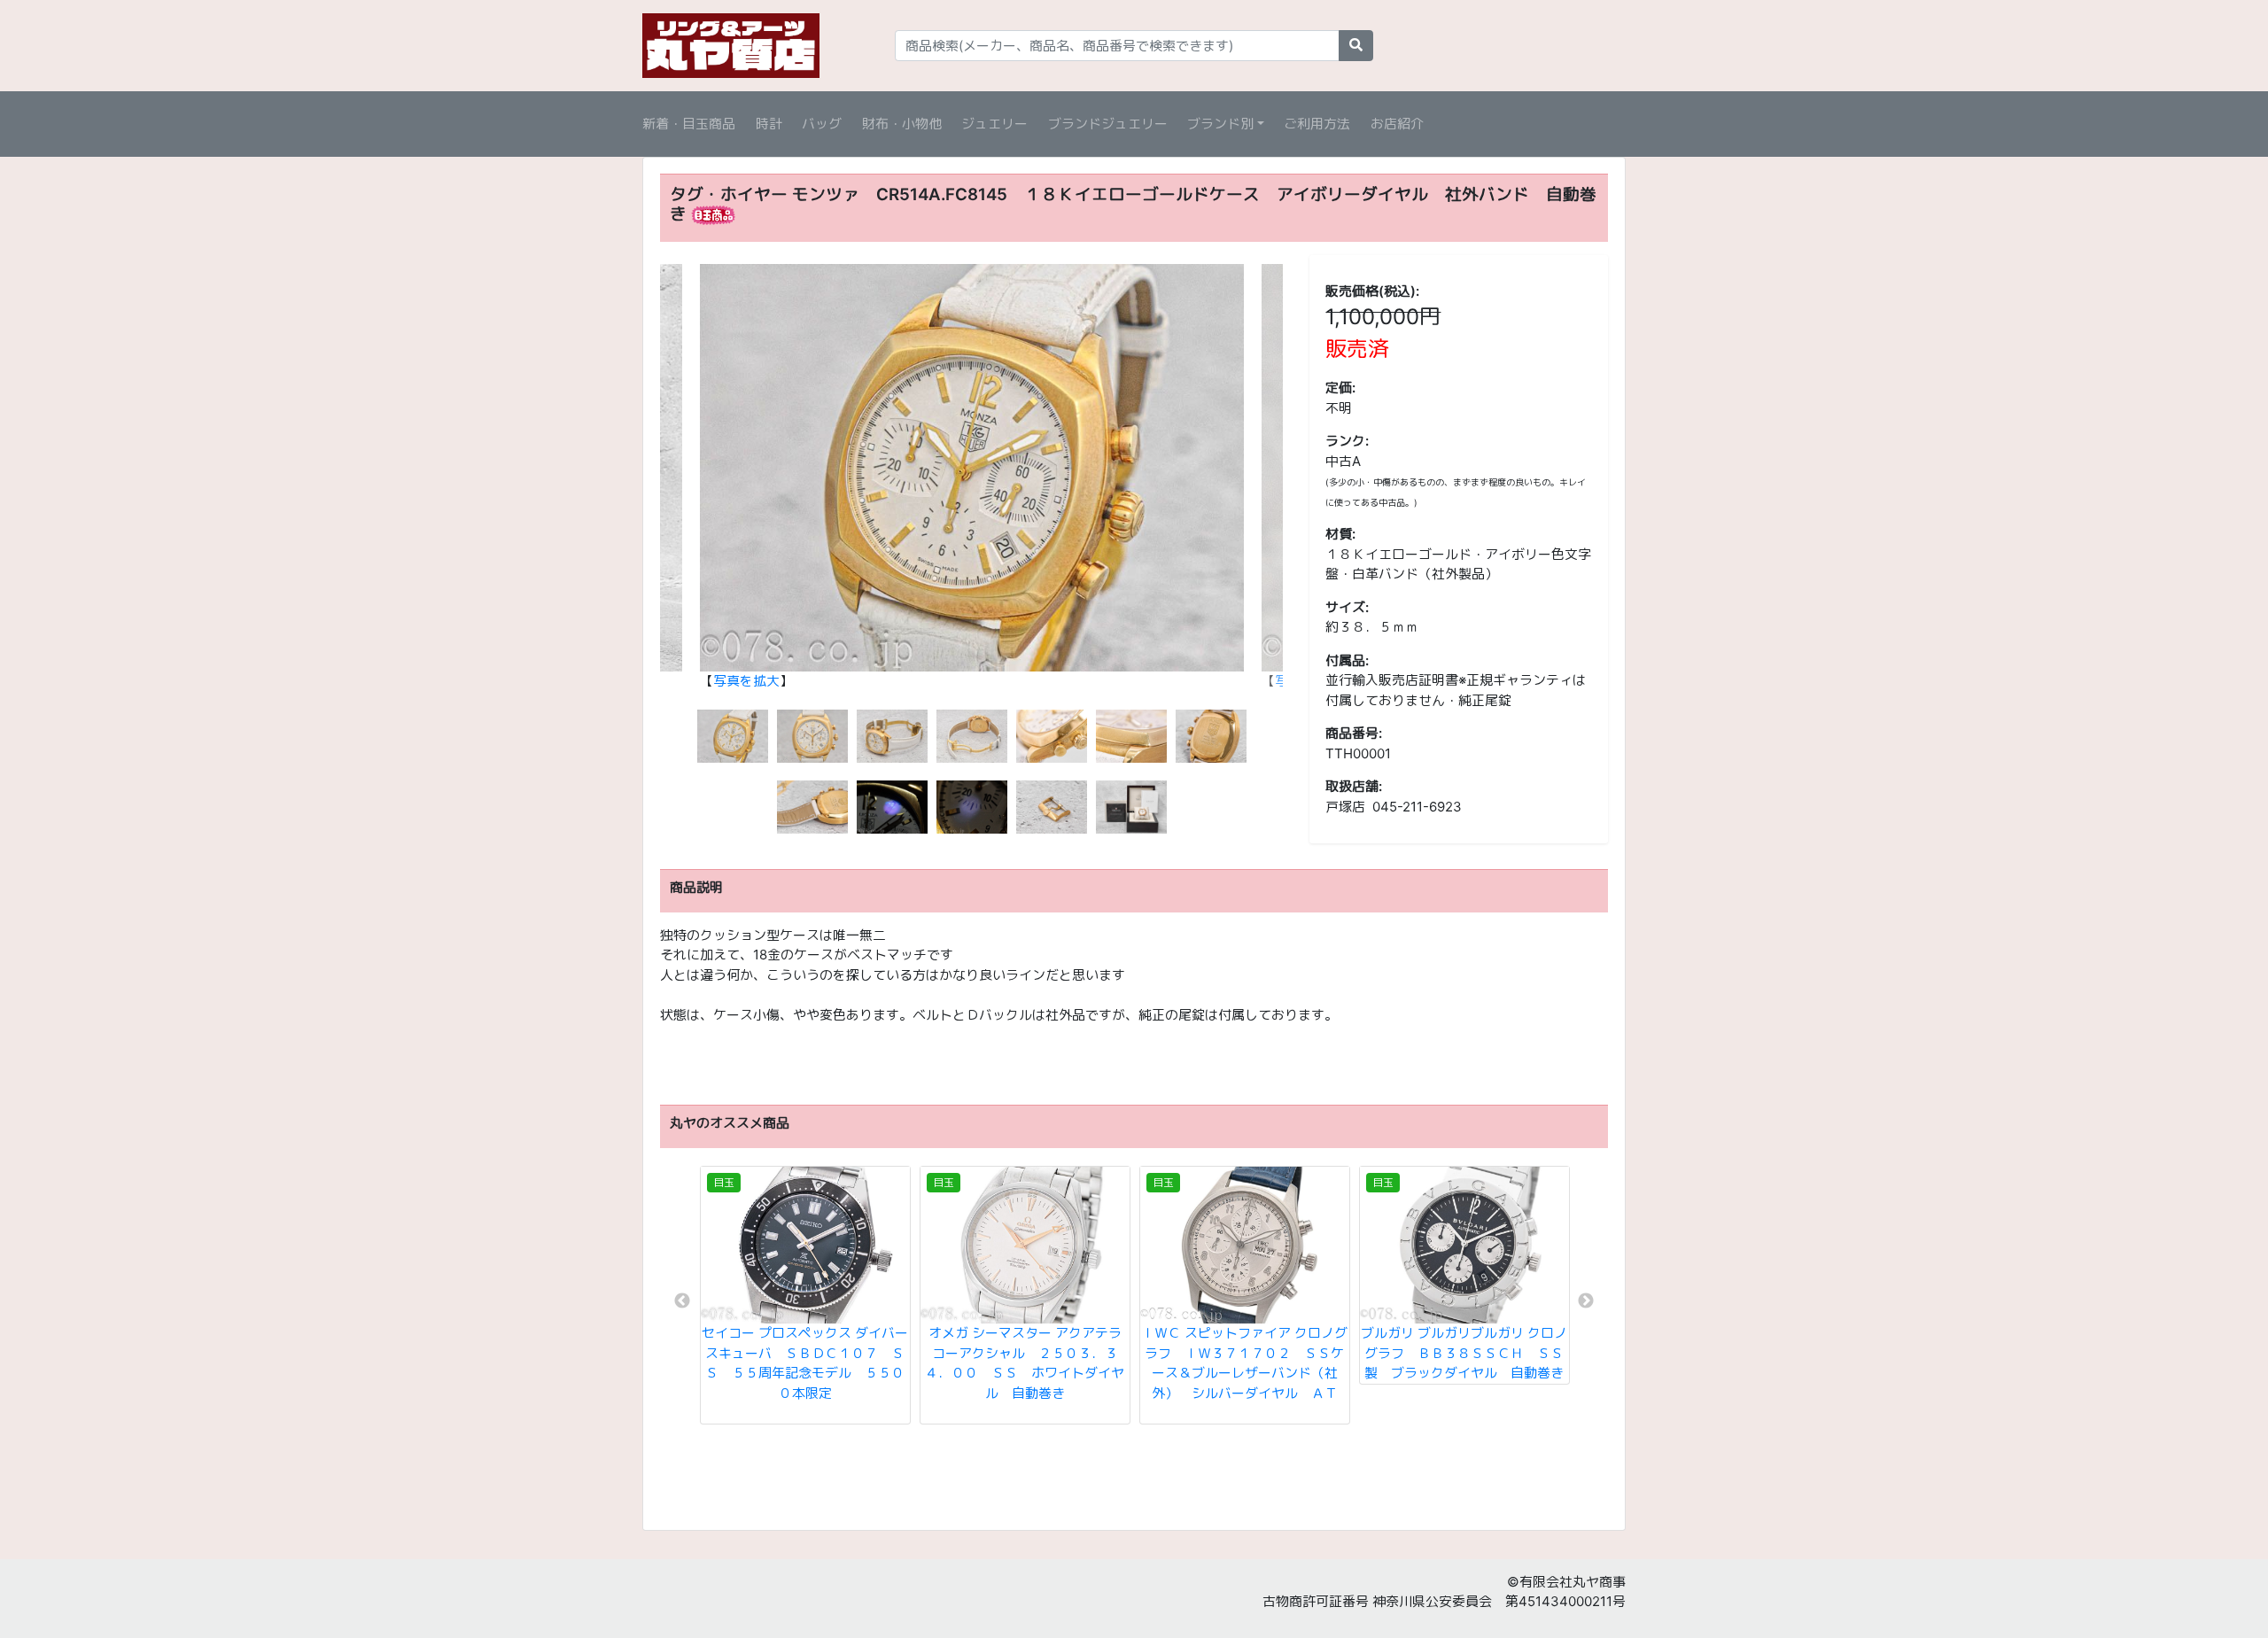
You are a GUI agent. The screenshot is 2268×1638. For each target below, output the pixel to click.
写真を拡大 (746, 681)
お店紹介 (1397, 124)
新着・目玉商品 (689, 124)
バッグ (822, 124)
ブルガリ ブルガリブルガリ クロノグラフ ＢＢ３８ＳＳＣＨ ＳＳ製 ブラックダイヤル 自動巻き (1464, 1353)
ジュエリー (994, 124)
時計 (769, 124)
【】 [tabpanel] (746, 681)
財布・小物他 (902, 124)
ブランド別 (1220, 124)
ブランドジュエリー (1108, 124)
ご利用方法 (1317, 124)
